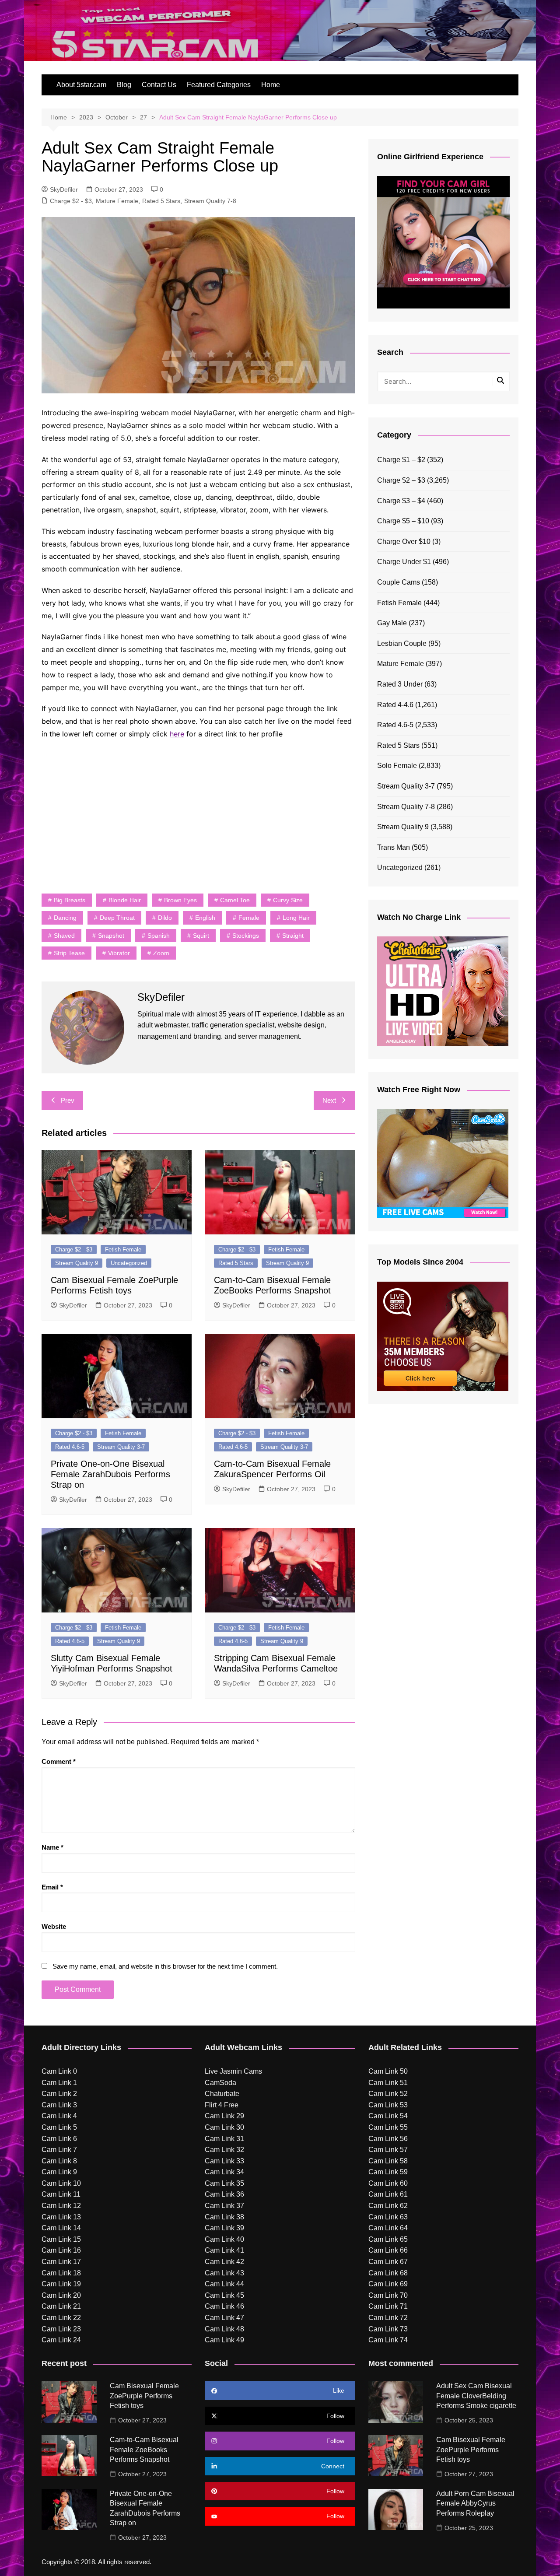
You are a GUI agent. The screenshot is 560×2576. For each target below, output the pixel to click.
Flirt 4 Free (222, 2105)
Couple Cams (399, 582)
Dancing (65, 918)
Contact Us (159, 85)
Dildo (165, 918)
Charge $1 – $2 (401, 460)
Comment (59, 1761)
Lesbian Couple (402, 643)
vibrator (119, 953)
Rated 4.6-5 (70, 1447)
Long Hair (296, 918)
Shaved (64, 936)
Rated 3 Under (400, 684)
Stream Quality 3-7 (121, 1447)
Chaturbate (222, 2094)
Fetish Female (123, 1249)
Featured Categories (219, 85)
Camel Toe (235, 900)
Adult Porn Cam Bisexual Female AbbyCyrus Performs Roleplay (475, 2503)
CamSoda (220, 2083)
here (177, 734)
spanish (159, 936)
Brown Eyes (180, 900)
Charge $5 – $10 (403, 521)
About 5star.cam (81, 85)
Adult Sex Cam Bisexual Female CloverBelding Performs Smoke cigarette (476, 2396)
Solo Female (397, 766)
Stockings (246, 936)
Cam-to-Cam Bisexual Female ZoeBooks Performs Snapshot (144, 2450)
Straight (293, 936)
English (205, 918)
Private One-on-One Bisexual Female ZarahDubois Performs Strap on (110, 1474)
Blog (124, 85)
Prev (68, 1100)
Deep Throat (117, 918)
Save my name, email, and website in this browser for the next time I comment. (165, 1966)
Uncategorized (129, 1263)
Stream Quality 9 (77, 1263)
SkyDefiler (64, 189)
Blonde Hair (125, 900)
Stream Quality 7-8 (210, 201)
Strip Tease (69, 953)
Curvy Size (288, 900)
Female (249, 918)
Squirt (201, 936)
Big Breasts (70, 900)
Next (329, 1100)
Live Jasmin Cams (233, 2071)
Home (271, 85)
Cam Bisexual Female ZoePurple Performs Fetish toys (144, 2396)
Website (54, 1926)
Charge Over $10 (404, 541)
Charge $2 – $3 (401, 480)
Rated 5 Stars (161, 201)
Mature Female (117, 201)
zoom (161, 953)
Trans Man (394, 847)
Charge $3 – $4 (401, 501)
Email (52, 1887)
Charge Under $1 (404, 562)
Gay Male (392, 623)
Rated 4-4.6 (395, 705)
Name (52, 1847)
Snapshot (111, 936)
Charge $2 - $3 (71, 201)
